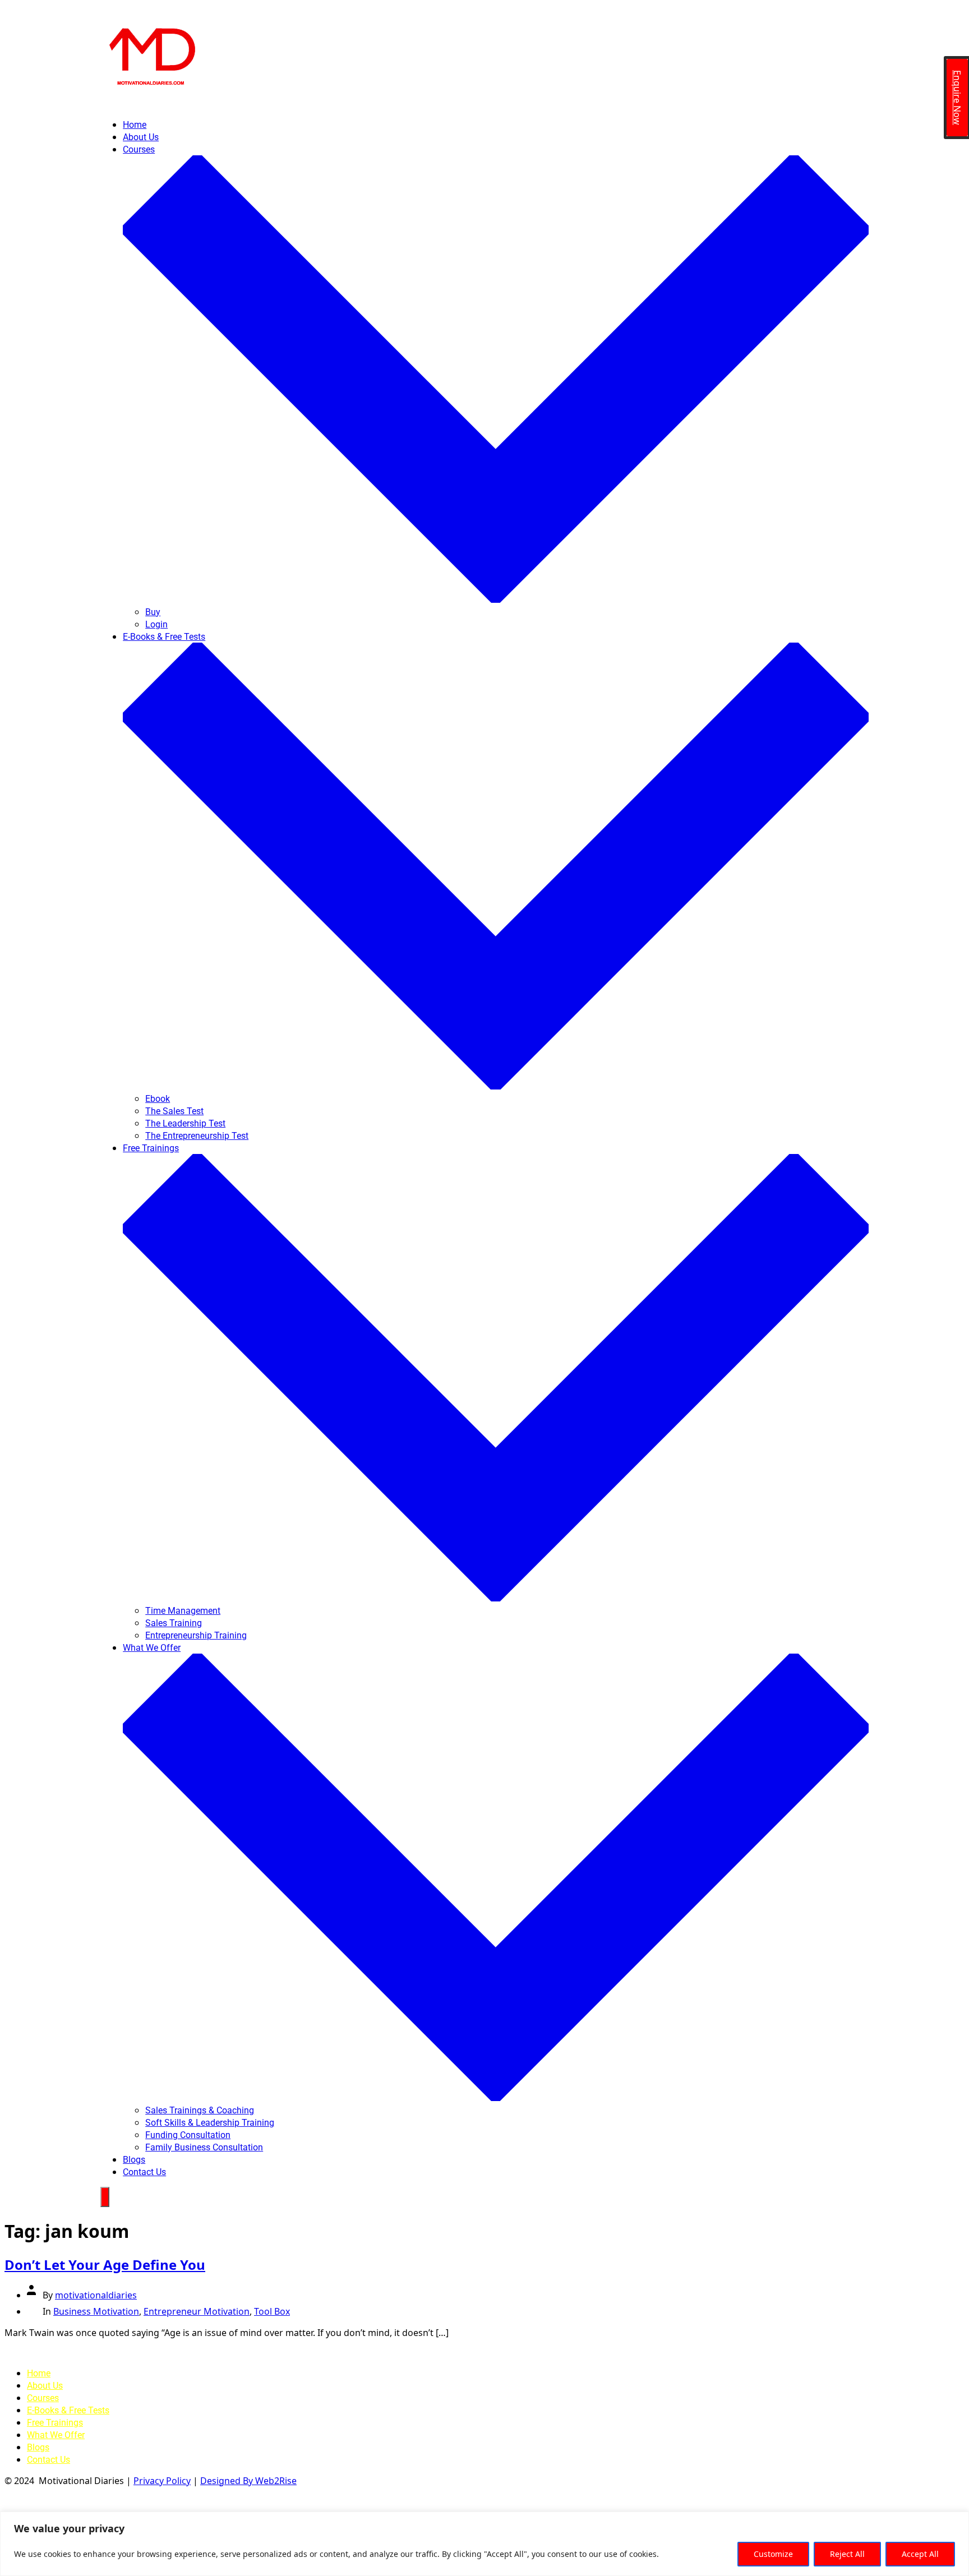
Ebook (158, 1099)
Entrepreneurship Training (196, 1635)
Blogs (134, 2160)
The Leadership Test (185, 1123)
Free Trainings (55, 2423)
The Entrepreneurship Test (197, 1136)
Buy (153, 612)
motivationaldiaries (96, 2295)
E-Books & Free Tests (68, 2410)
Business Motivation (96, 2311)
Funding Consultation (188, 2135)
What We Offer (56, 2435)
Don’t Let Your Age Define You (105, 2265)
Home (135, 125)
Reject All (847, 2554)
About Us (141, 137)
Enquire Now (957, 98)
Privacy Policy (162, 2481)
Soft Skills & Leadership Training (210, 2123)
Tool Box (272, 2311)
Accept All (920, 2554)
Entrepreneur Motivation (197, 2311)
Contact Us (144, 2172)
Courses (43, 2398)
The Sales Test (174, 1111)
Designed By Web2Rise (248, 2481)
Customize (773, 2554)
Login (156, 624)
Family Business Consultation (204, 2147)
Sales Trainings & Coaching (200, 2110)
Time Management (183, 1611)
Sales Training (174, 1623)
